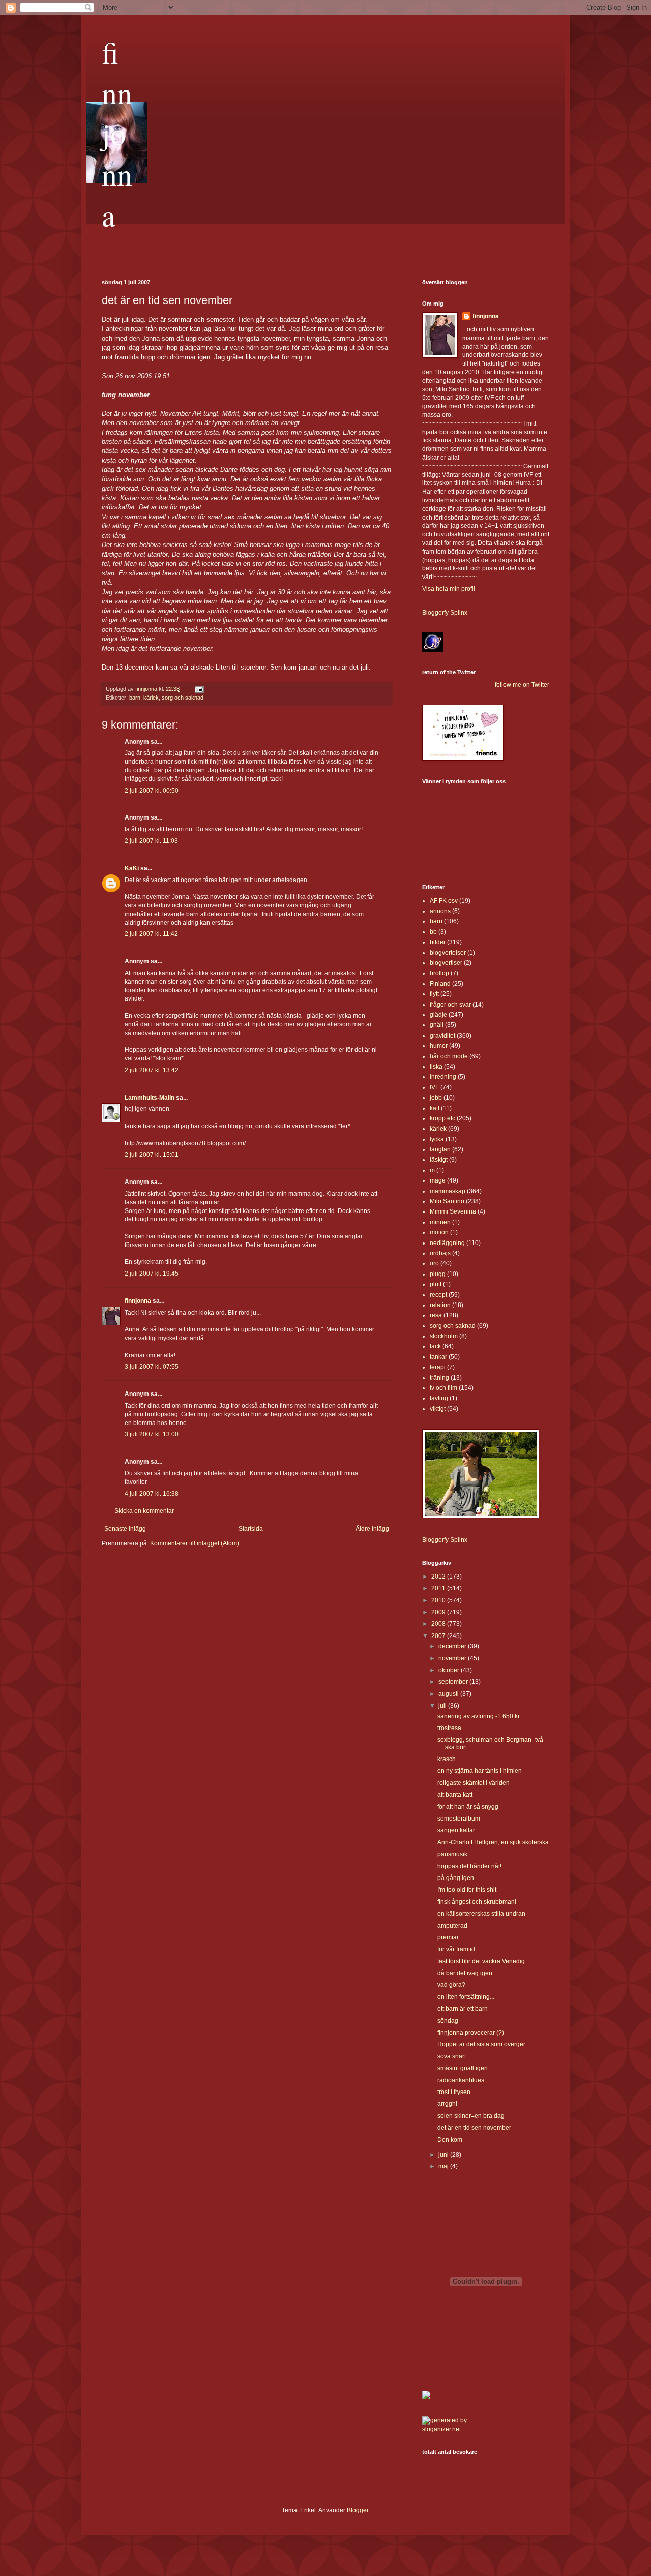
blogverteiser (448, 953)
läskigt (439, 1160)
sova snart (452, 2056)
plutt (436, 1284)
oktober (450, 1670)
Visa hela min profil (449, 589)
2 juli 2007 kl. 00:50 (152, 791)
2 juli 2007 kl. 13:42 (152, 1070)
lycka (437, 1139)
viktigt (438, 1409)
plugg (438, 1274)
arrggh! (447, 2104)
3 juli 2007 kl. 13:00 (152, 1434)
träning (439, 1378)
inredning (443, 1077)
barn (135, 698)
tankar (438, 1357)
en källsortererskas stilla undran (481, 1914)
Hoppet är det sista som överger (481, 2044)
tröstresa (449, 1728)
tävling (439, 1398)
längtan (440, 1149)
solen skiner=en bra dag (471, 2116)
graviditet (442, 1036)
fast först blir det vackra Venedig (481, 1961)
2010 (439, 1600)
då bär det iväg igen (465, 1973)
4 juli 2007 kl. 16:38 (152, 1494)
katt (435, 1108)
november (453, 1658)
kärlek (151, 698)
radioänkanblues (461, 2080)
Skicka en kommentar (144, 1511)
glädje (438, 1015)
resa (436, 1315)
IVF (434, 1087)
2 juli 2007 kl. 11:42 (151, 934)
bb (433, 932)
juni (444, 2155)
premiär (448, 1937)
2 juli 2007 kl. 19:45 (152, 1274)
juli (443, 1706)
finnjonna (117, 133)
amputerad (452, 1926)
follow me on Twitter (522, 685)
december (453, 1646)
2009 (439, 1612)
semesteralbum (459, 1819)
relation (440, 1305)
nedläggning (447, 1243)
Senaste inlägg (125, 1529)
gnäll (437, 1025)
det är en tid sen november (474, 2128)
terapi (438, 1367)
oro (434, 1263)
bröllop (439, 973)
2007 (439, 1636)
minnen (440, 1222)
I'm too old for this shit (467, 1890)
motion (439, 1232)
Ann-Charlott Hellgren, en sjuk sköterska (493, 1842)
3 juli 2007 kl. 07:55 (152, 1367)
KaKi (132, 868)
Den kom (450, 2140)
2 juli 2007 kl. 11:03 (151, 841)
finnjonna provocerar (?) (471, 2033)
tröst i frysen (454, 2092)
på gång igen (456, 1878)
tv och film (443, 1388)
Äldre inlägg (372, 1529)
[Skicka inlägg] (199, 689)
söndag (448, 2021)
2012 (439, 1577)
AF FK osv (444, 901)
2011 (439, 1588)
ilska (436, 1067)
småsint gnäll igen (463, 2068)
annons (440, 911)
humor (439, 1046)
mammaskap (448, 1191)
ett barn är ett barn (463, 2009)
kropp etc (442, 1118)
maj (444, 2166)
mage (438, 1180)
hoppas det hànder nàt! (469, 1866)
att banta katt (455, 1795)
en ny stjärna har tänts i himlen (480, 1771)
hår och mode (449, 1056)
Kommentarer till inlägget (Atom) (195, 1543)
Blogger (358, 2510)
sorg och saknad (183, 698)
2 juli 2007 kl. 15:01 (152, 1155)
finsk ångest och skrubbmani (477, 1902)
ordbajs (440, 1253)
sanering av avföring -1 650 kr (479, 1716)
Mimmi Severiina (453, 1211)
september (454, 1682)
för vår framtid (456, 1949)
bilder (438, 942)
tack (435, 1346)
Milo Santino (447, 1201)
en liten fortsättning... (466, 1997)
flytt (434, 994)
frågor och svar (450, 1005)
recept (438, 1295)
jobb (436, 1098)
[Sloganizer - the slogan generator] (450, 2429)
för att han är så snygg (468, 1807)
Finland (440, 984)
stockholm (444, 1336)
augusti (449, 1694)
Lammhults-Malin (150, 1098)
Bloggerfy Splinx (445, 613)
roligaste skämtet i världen (474, 1783)
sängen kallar (456, 1830)
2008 (439, 1624)
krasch (447, 1759)
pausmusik (452, 1854)
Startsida (251, 1529)
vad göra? (451, 1985)
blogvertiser (446, 963)
